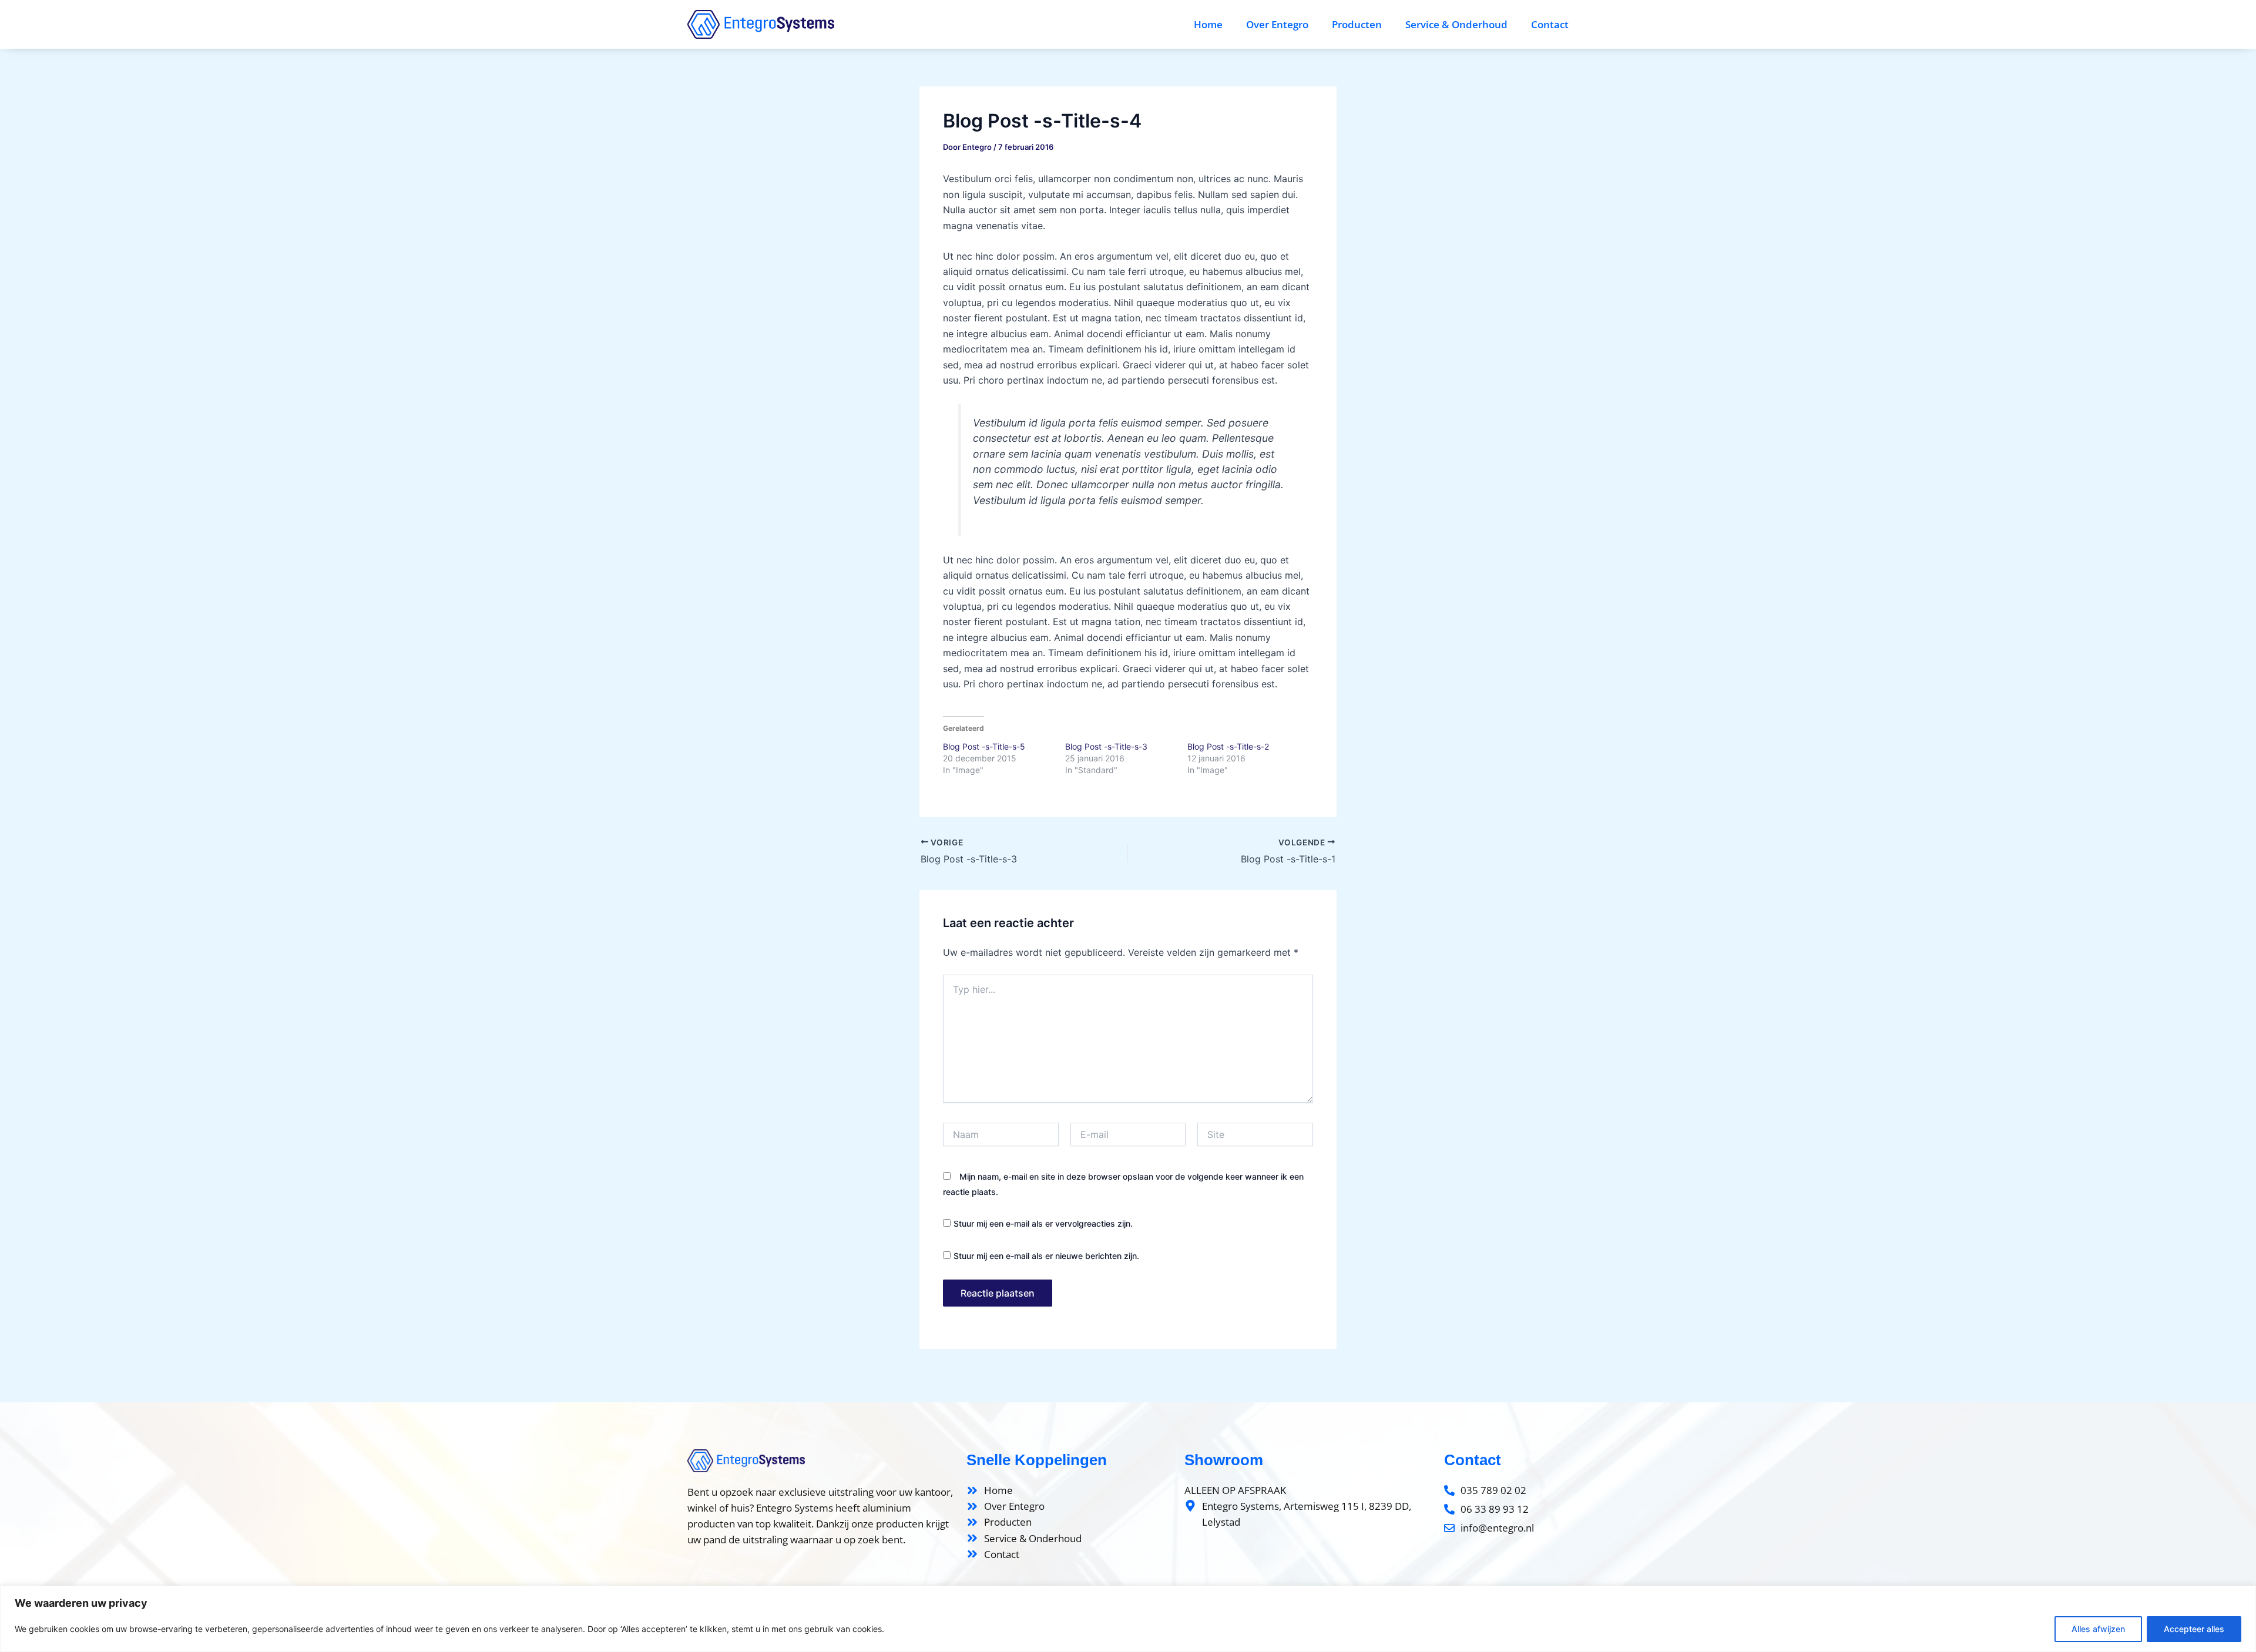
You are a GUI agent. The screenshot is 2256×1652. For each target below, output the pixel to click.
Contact (1550, 24)
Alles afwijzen (2098, 1629)
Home (1208, 24)
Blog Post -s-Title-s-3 (1106, 746)
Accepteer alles (2194, 1629)
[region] (1128, 1619)
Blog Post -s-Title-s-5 (984, 746)
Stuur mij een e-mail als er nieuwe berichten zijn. (1046, 1256)
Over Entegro (1277, 24)
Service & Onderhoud (1456, 24)
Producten (1357, 24)
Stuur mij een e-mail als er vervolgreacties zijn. (1043, 1223)
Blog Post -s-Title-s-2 (1228, 746)
